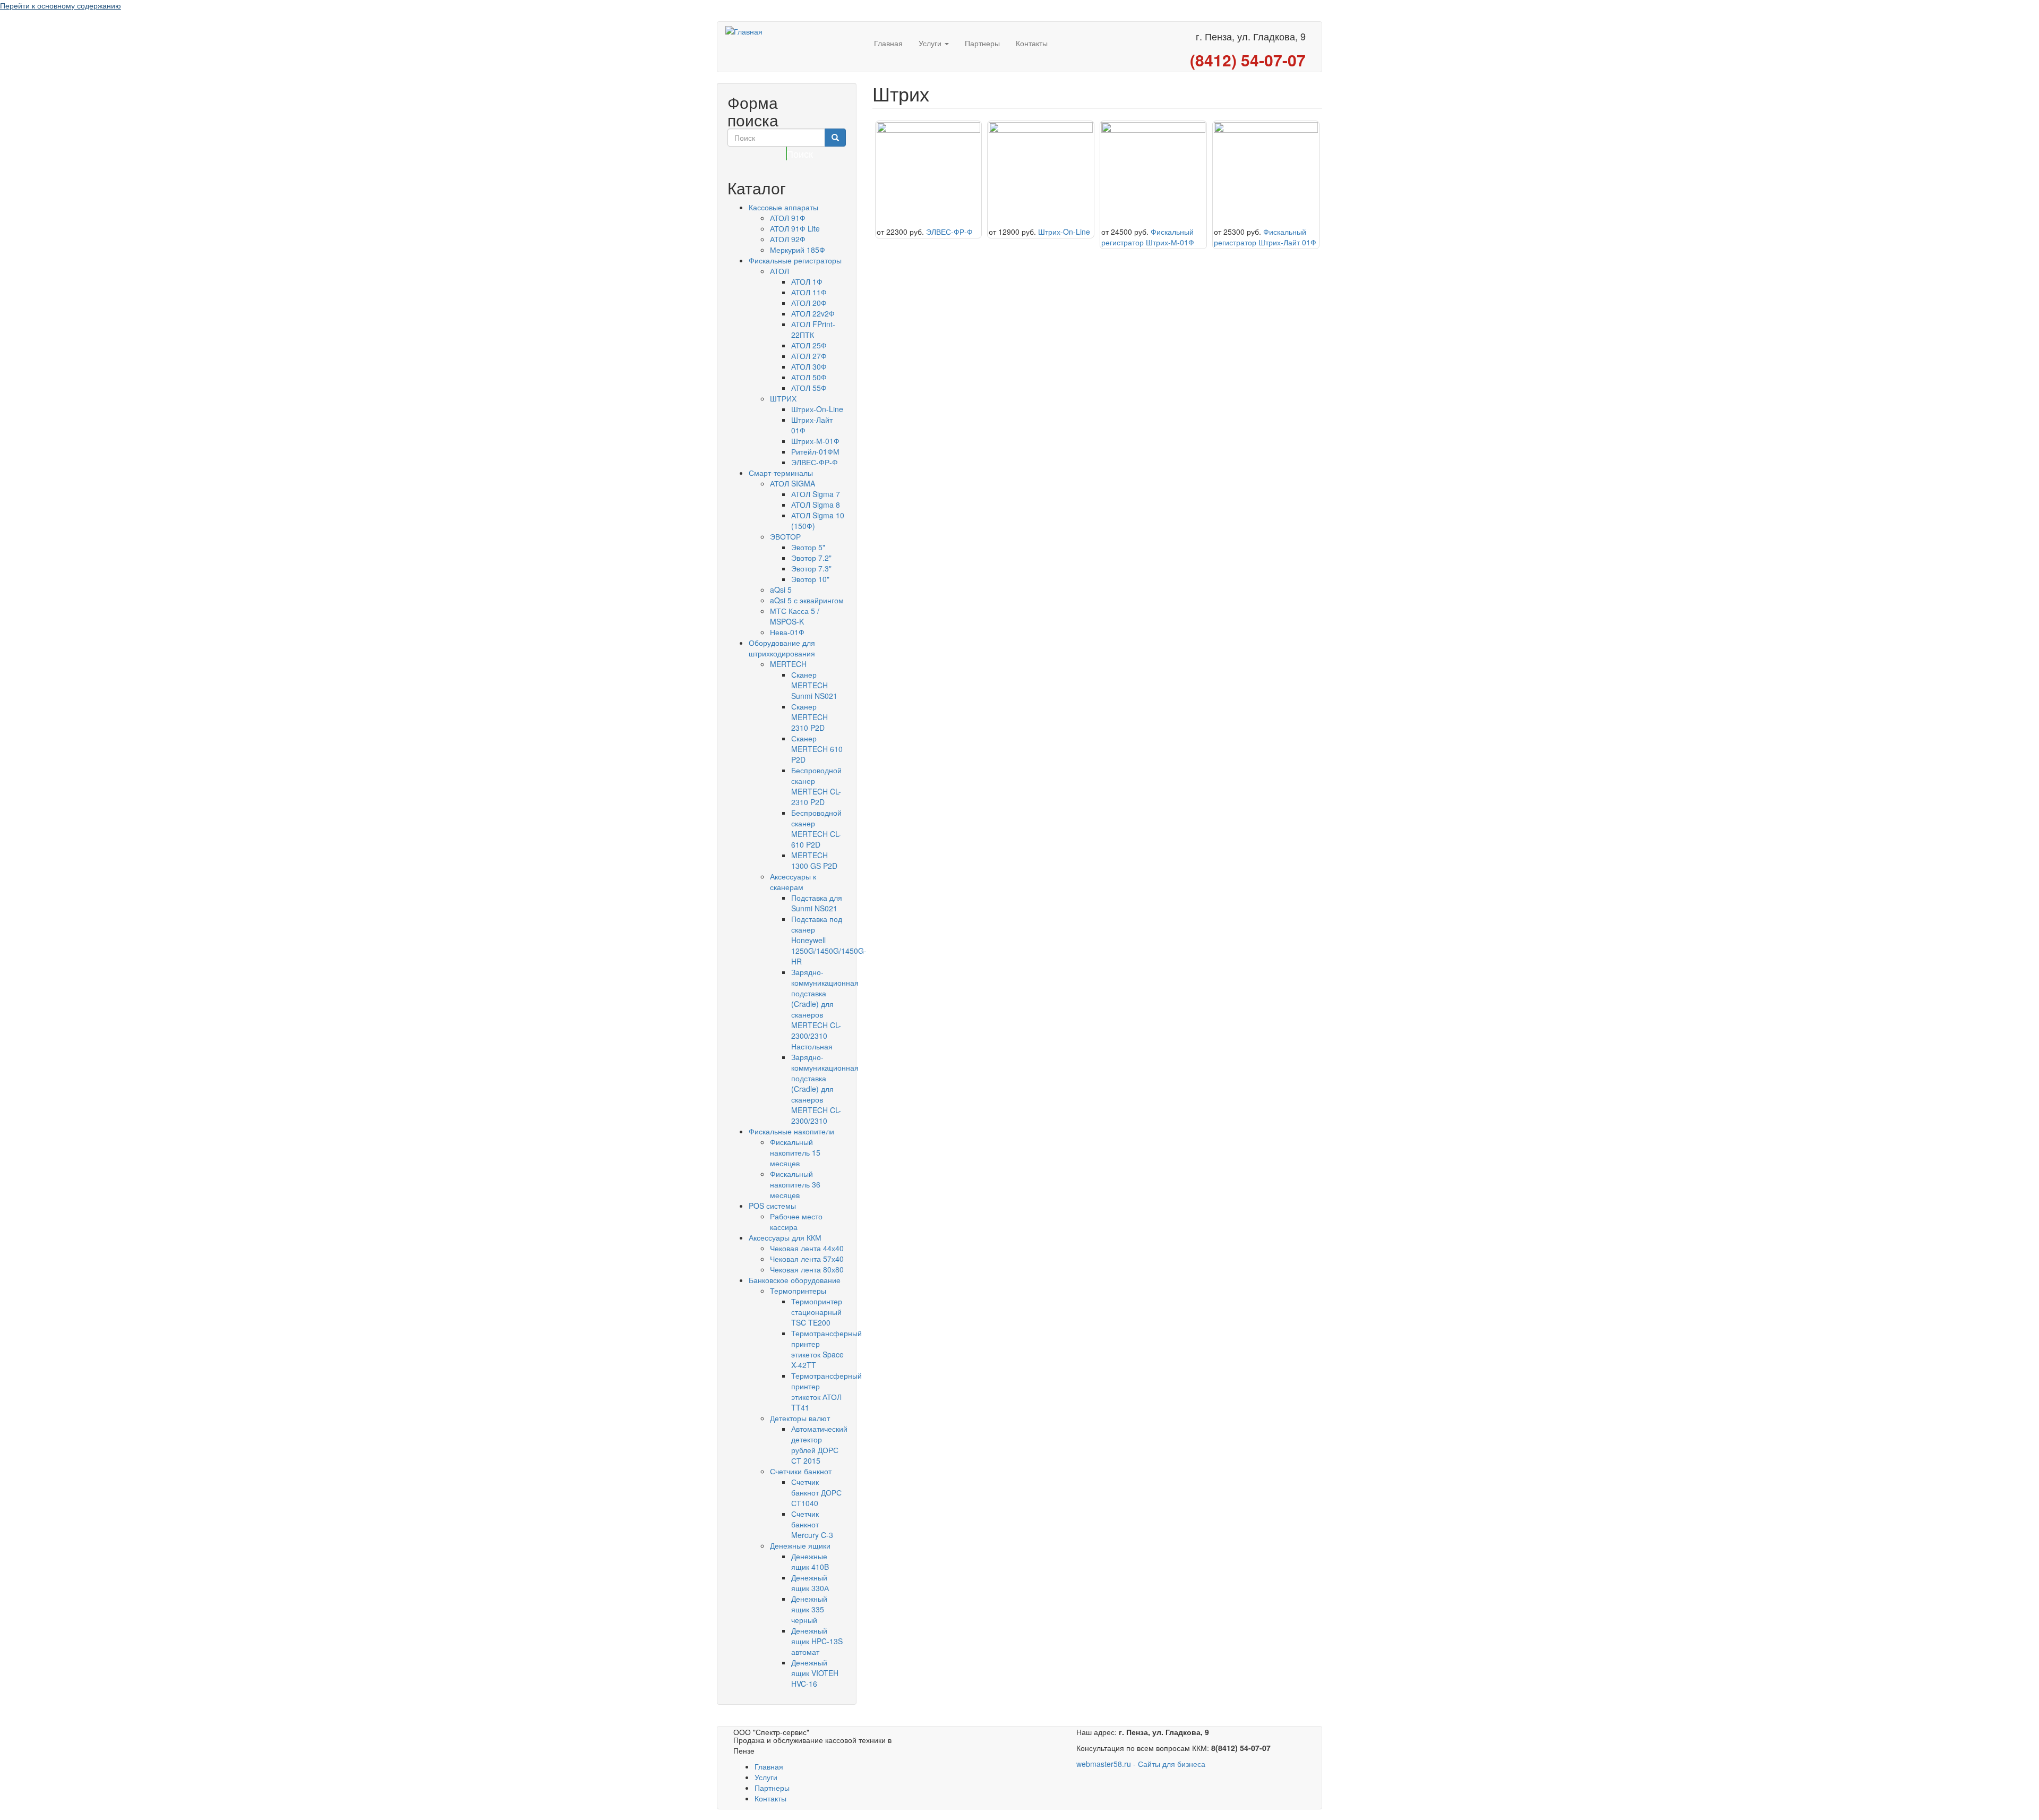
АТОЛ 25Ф (809, 345)
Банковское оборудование (795, 1280)
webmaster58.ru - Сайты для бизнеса (1141, 1764)
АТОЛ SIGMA (793, 483)
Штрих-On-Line (817, 409)
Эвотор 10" (810, 579)
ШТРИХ (783, 398)
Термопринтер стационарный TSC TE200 (817, 1312)
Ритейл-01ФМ (815, 451)
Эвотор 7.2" (811, 558)
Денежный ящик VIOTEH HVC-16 (815, 1673)
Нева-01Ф (787, 632)
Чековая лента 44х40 (807, 1248)
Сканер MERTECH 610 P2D (817, 749)
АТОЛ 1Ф (807, 281)
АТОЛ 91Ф (788, 218)
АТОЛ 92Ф (788, 239)
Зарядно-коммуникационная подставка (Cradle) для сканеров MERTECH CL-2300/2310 (825, 1089)
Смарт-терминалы (781, 473)
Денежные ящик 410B (810, 1561)
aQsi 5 (781, 589)
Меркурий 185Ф (798, 250)
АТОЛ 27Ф (809, 356)
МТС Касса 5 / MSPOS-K (795, 616)
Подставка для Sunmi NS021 (817, 903)
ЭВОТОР (785, 536)
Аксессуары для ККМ (785, 1237)
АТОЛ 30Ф (809, 366)
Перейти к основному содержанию (61, 5)
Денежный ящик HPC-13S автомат (817, 1641)
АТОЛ (779, 271)
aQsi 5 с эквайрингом (807, 600)
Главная (888, 43)
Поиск (787, 153)
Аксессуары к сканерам (793, 882)
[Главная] (796, 31)
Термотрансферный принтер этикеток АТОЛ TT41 (826, 1391)
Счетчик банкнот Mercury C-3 (812, 1524)
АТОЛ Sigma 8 (816, 505)
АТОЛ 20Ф (809, 303)
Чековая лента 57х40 (807, 1259)
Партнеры (982, 43)
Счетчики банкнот (801, 1471)
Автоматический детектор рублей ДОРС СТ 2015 (819, 1445)
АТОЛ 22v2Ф (813, 313)
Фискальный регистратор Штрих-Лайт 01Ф (1265, 237)
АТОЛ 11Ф (809, 292)
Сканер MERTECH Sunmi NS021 (814, 685)
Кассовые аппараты (783, 207)
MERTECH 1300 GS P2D (814, 860)
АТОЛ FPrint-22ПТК (813, 329)
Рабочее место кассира (796, 1221)
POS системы (772, 1206)
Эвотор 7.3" (811, 568)
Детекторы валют (800, 1418)
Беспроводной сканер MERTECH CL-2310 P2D (816, 786)
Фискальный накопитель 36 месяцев (795, 1184)
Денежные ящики (800, 1545)
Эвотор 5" (808, 547)
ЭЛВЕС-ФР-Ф (815, 462)
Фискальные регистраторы (795, 260)
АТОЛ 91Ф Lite (795, 228)
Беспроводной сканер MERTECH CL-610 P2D (816, 828)
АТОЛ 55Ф (809, 388)
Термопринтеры (798, 1291)
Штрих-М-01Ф (815, 441)
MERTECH (788, 664)
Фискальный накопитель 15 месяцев (795, 1152)
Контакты (1032, 43)
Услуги (931, 43)
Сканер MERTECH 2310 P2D (809, 717)
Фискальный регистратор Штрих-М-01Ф (1148, 237)
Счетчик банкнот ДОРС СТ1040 (816, 1492)
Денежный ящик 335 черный (809, 1609)
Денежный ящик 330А (810, 1583)
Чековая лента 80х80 (807, 1269)
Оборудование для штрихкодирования (782, 648)
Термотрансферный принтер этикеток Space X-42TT (826, 1349)
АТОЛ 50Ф (809, 377)
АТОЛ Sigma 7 (816, 494)
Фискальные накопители (791, 1131)
